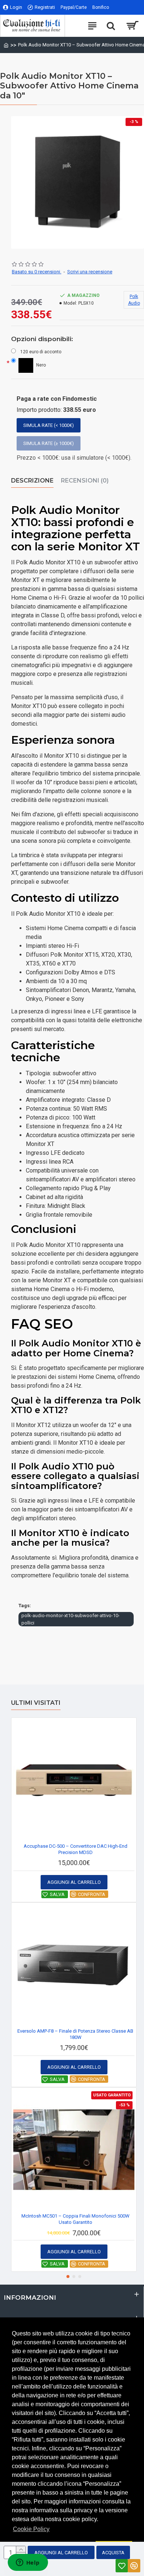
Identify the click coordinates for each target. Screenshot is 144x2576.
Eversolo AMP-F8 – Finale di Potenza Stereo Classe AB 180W (75, 2034)
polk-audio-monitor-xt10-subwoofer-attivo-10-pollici (71, 1619)
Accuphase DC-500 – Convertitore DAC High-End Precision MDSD (76, 1849)
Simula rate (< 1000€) (49, 425)
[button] (68, 2277)
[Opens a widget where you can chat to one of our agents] (28, 2563)
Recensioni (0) (85, 481)
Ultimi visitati (36, 1703)
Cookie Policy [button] (31, 2529)
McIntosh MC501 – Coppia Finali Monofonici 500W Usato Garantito (76, 2219)
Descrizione (32, 481)
